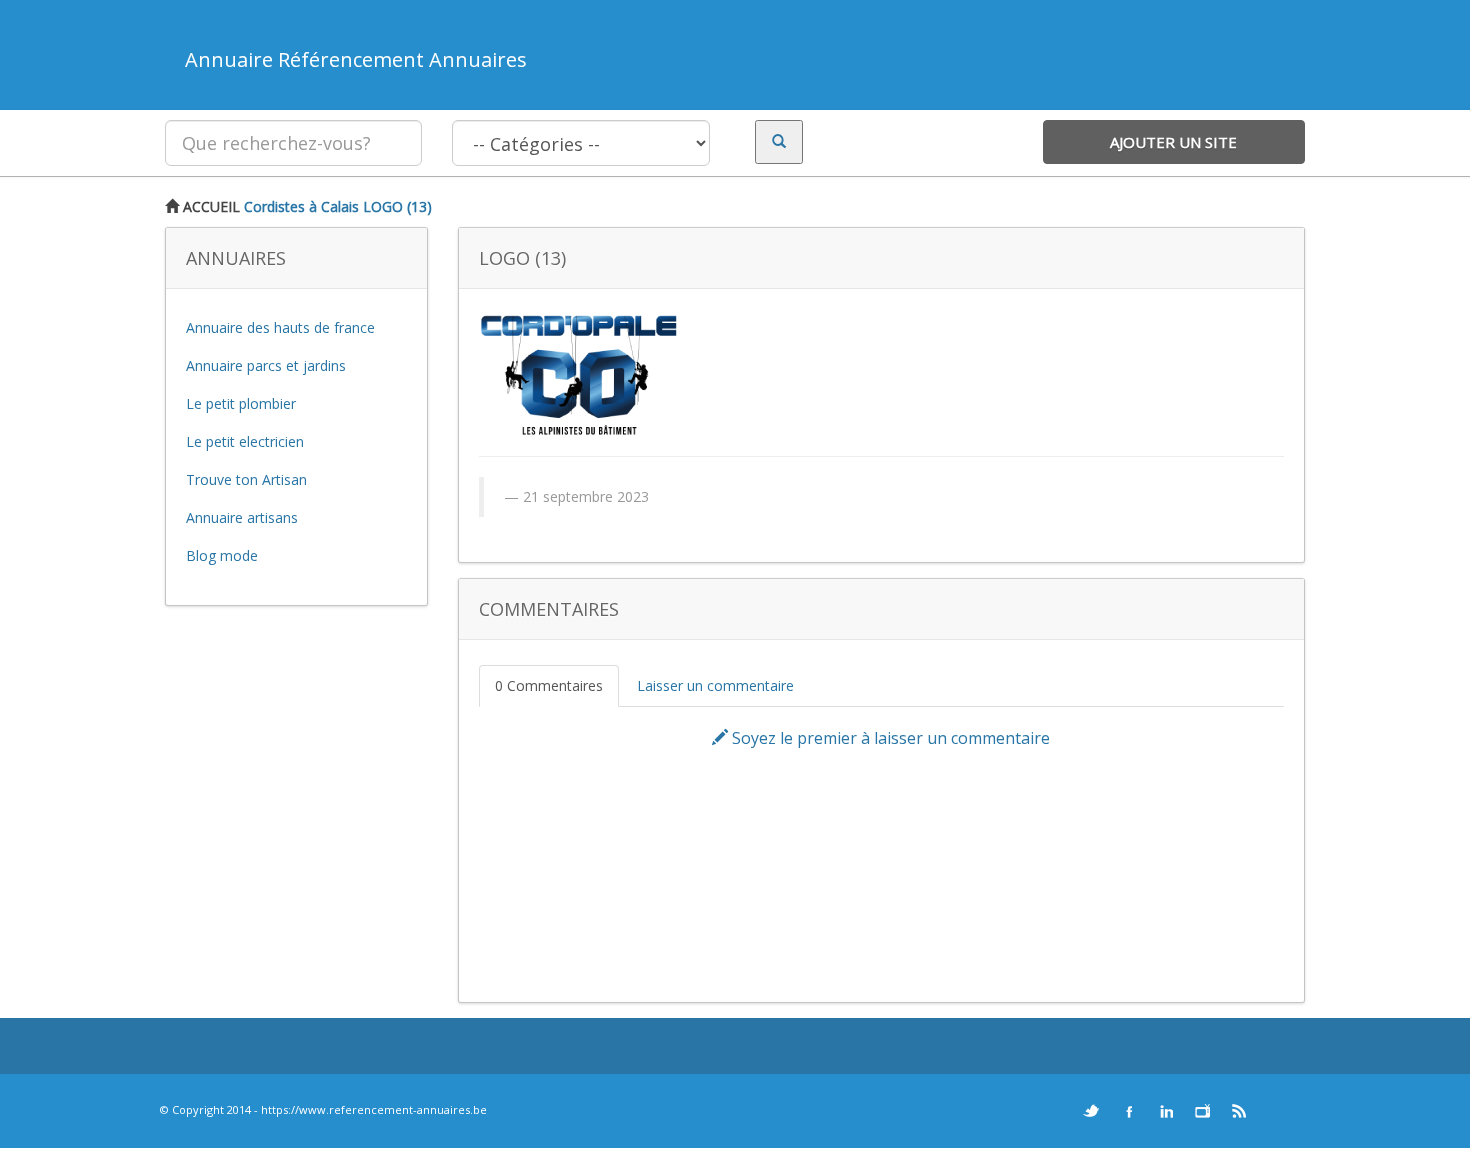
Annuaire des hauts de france (280, 327)
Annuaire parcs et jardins (266, 365)
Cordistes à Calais (301, 206)
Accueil (209, 206)
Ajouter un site (1173, 142)
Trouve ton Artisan (246, 479)
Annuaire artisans (242, 517)
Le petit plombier (241, 403)
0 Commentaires (549, 685)
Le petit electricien (245, 441)
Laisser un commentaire (715, 685)
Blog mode (222, 555)
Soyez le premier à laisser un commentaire (889, 738)
